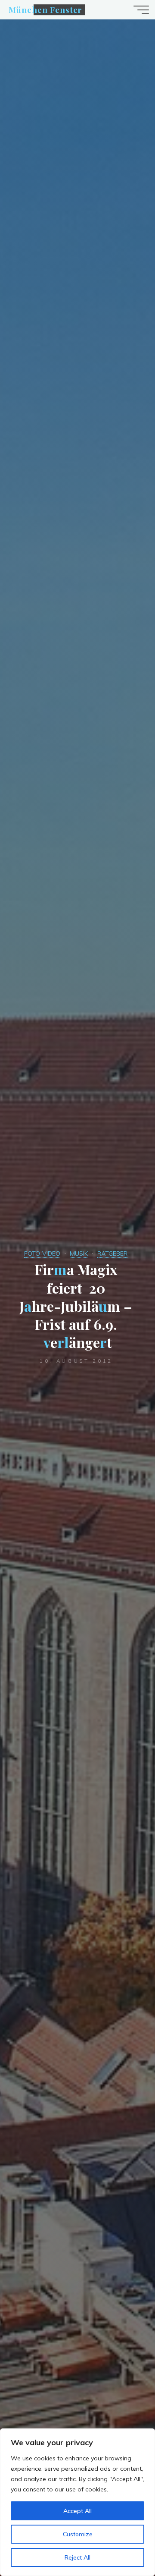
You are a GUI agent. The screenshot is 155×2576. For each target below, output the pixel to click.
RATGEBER (112, 1253)
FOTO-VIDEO (42, 1253)
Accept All (77, 2511)
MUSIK (79, 1253)
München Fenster (45, 10)
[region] (77, 2502)
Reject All (77, 2557)
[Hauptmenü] (141, 10)
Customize (78, 2534)
